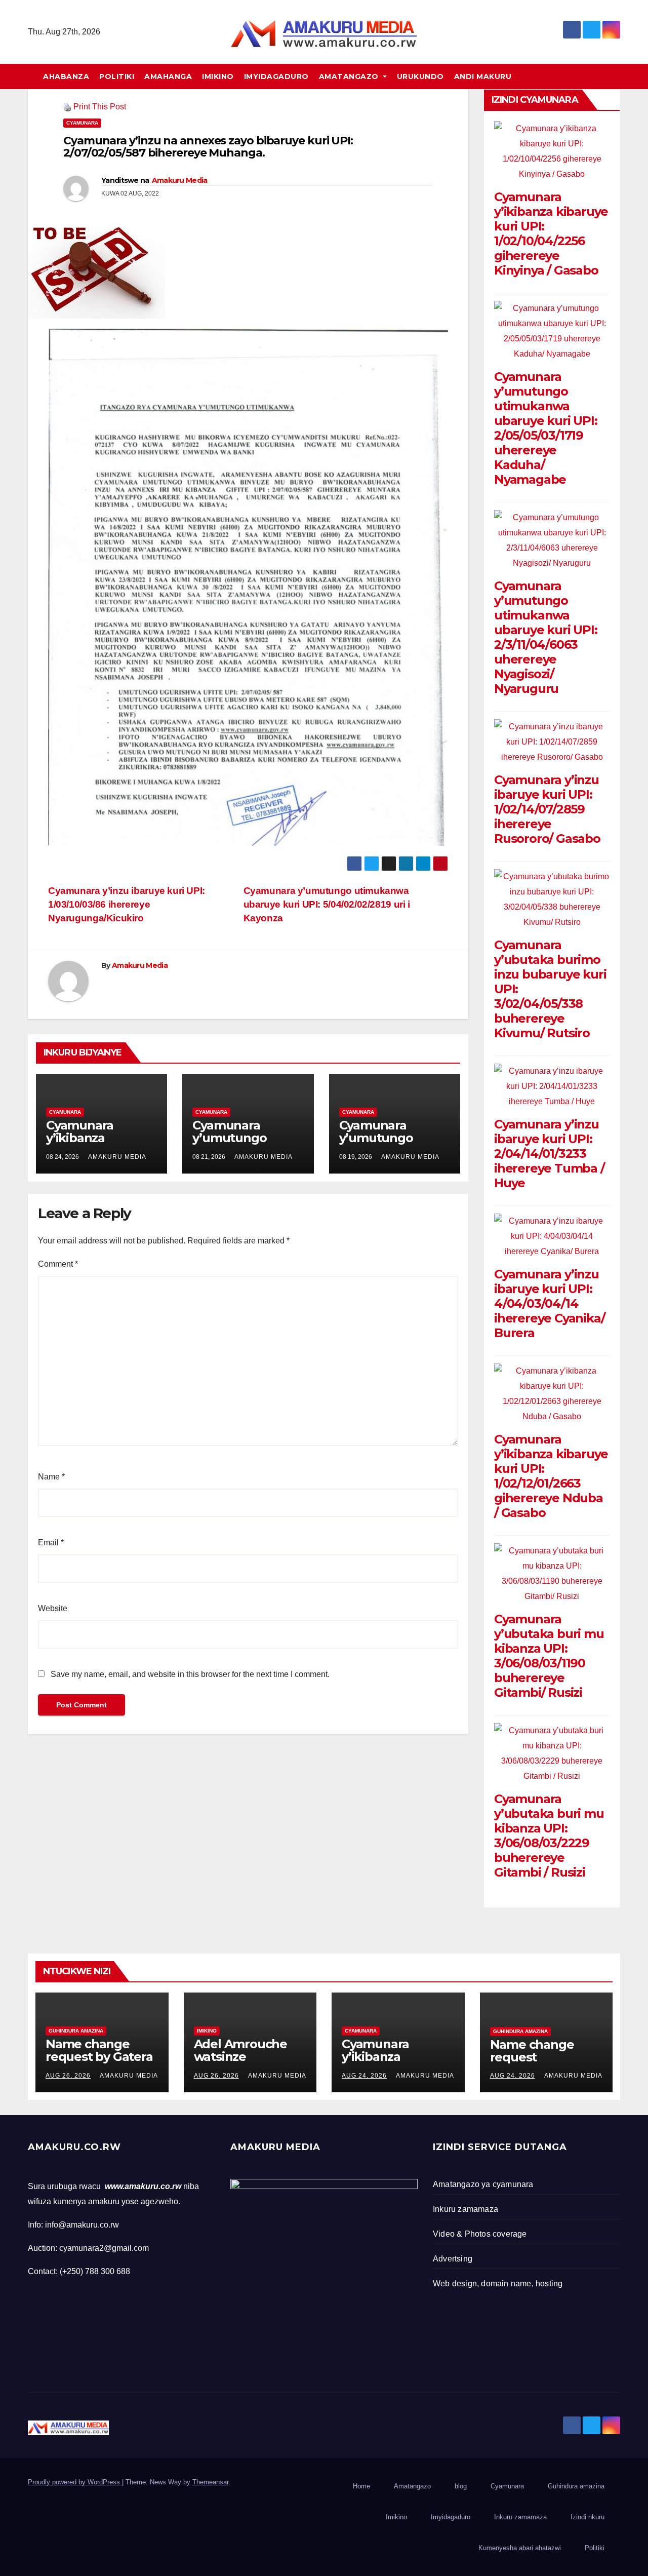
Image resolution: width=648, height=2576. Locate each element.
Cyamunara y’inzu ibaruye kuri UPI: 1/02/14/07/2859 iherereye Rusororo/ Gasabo (547, 809)
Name (51, 1477)
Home (361, 2486)
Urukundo (420, 76)
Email (51, 1543)
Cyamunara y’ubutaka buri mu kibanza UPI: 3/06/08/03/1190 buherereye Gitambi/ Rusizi (549, 1656)
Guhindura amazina (76, 2031)
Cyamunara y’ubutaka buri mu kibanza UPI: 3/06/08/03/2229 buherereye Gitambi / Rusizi (549, 1836)
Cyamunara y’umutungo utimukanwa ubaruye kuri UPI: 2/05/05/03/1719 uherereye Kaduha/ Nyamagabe (546, 428)
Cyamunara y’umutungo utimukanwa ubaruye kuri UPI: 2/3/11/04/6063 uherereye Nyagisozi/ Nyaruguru (546, 637)
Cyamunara (82, 123)
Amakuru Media (180, 180)
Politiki (117, 76)
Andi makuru (483, 76)
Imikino (218, 76)
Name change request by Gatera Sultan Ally (99, 2057)
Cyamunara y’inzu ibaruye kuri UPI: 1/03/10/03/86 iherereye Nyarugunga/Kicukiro (127, 904)
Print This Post (100, 107)
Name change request (532, 2051)
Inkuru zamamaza (520, 2517)
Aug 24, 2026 (364, 2076)
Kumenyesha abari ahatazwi (520, 2548)
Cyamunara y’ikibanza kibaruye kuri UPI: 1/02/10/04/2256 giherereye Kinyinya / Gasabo (551, 233)
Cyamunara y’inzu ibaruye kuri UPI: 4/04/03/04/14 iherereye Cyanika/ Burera (549, 1303)
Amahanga (168, 76)
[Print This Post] (67, 107)
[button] (617, 76)
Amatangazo (350, 76)
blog (461, 2486)
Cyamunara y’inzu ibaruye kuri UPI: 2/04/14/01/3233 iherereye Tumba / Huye (549, 1154)
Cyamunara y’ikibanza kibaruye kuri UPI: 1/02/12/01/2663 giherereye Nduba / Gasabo (551, 1476)
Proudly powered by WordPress (75, 2482)
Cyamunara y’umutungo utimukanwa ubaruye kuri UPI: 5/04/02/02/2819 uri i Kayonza (327, 904)
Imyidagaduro (276, 76)
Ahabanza (66, 76)
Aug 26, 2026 (68, 2076)
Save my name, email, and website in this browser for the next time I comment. (190, 1674)
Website (53, 1608)
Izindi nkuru (588, 2517)
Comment (58, 1264)
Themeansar (210, 2482)
